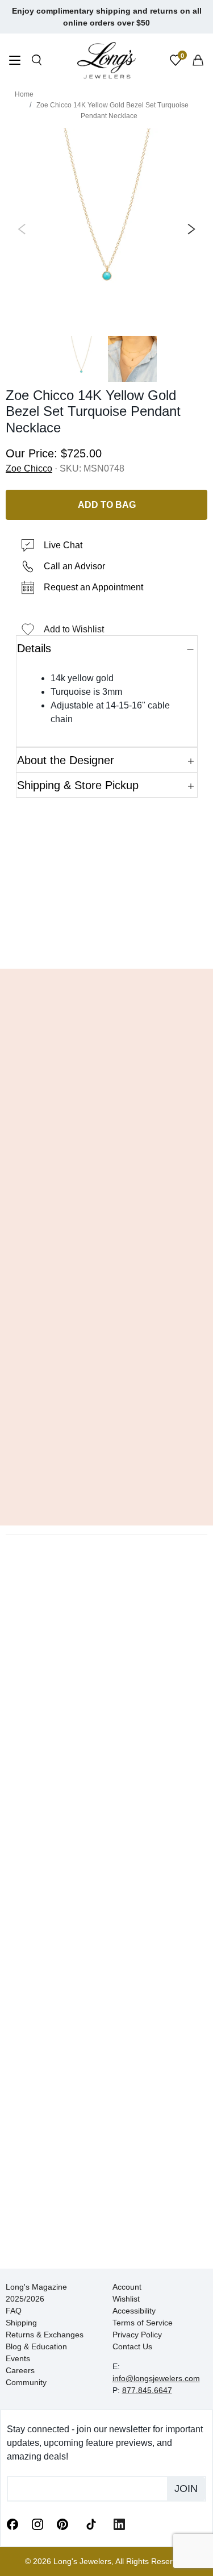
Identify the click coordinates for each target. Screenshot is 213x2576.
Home (24, 94)
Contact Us (132, 2346)
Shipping (21, 2323)
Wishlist (126, 2299)
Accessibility (134, 2311)
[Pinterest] (62, 2524)
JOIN (186, 2489)
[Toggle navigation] (15, 62)
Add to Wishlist (74, 629)
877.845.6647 (147, 2390)
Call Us (35, 943)
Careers (20, 2370)
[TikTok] (91, 2523)
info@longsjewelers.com (156, 2378)
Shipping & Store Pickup (78, 785)
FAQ (14, 2311)
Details (34, 648)
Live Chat (63, 545)
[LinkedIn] (119, 2524)
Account (127, 2287)
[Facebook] (12, 2524)
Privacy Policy (137, 2335)
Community (26, 2382)
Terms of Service (143, 2323)
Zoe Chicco (29, 468)
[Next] (189, 229)
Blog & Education (36, 2346)
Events (18, 2358)
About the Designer (66, 760)
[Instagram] (37, 2524)
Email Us (106, 943)
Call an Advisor (74, 566)
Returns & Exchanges (45, 2335)
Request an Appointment (93, 587)
